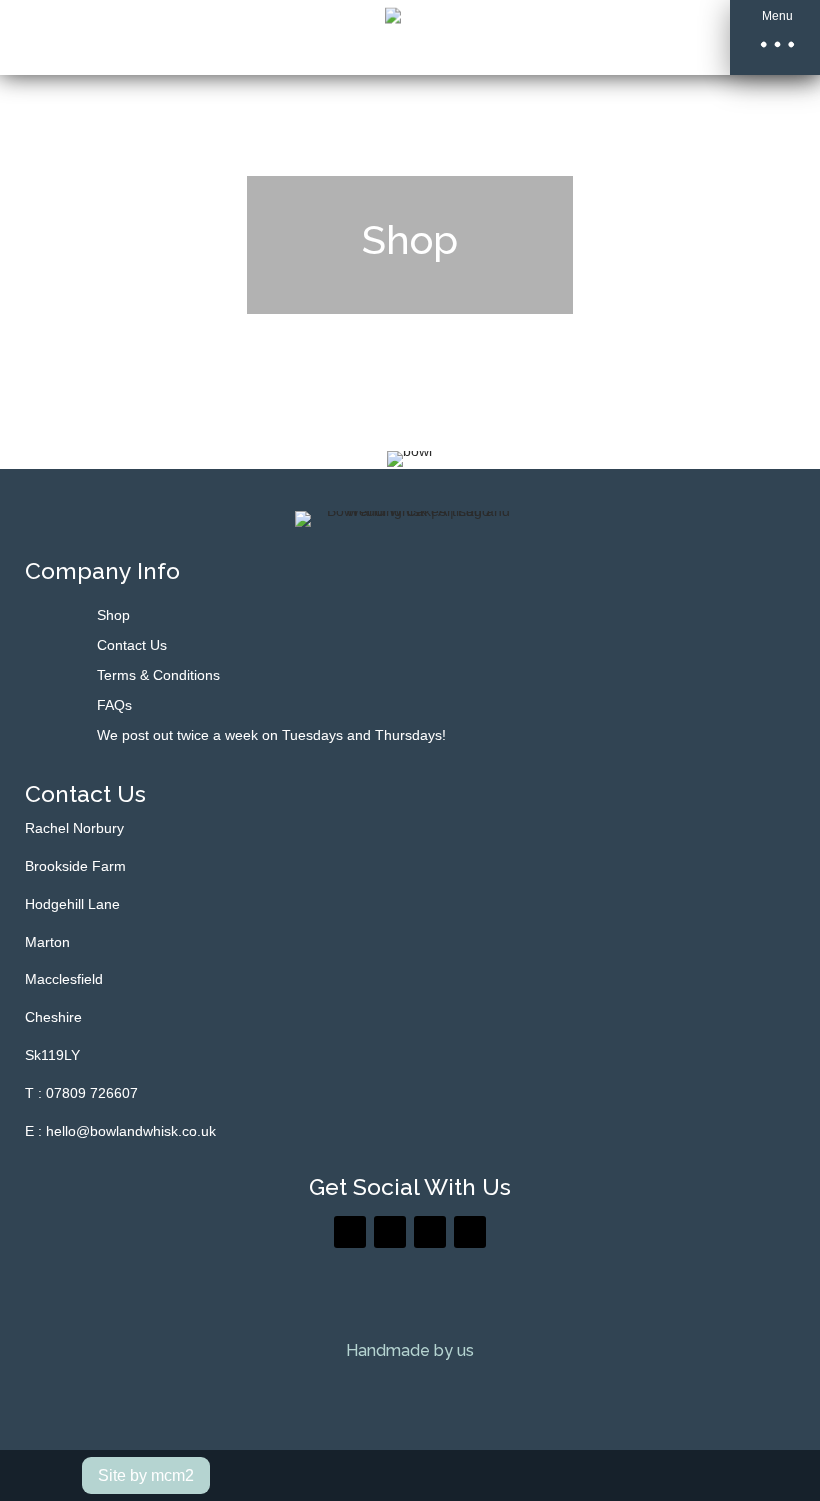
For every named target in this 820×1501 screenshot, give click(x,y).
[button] (775, 37)
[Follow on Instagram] (470, 1232)
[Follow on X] (390, 1232)
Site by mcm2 (146, 1475)
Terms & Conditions (158, 675)
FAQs (114, 705)
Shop (113, 615)
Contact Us (132, 645)
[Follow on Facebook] (350, 1232)
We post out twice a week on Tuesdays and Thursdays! (271, 735)
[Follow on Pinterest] (430, 1232)
